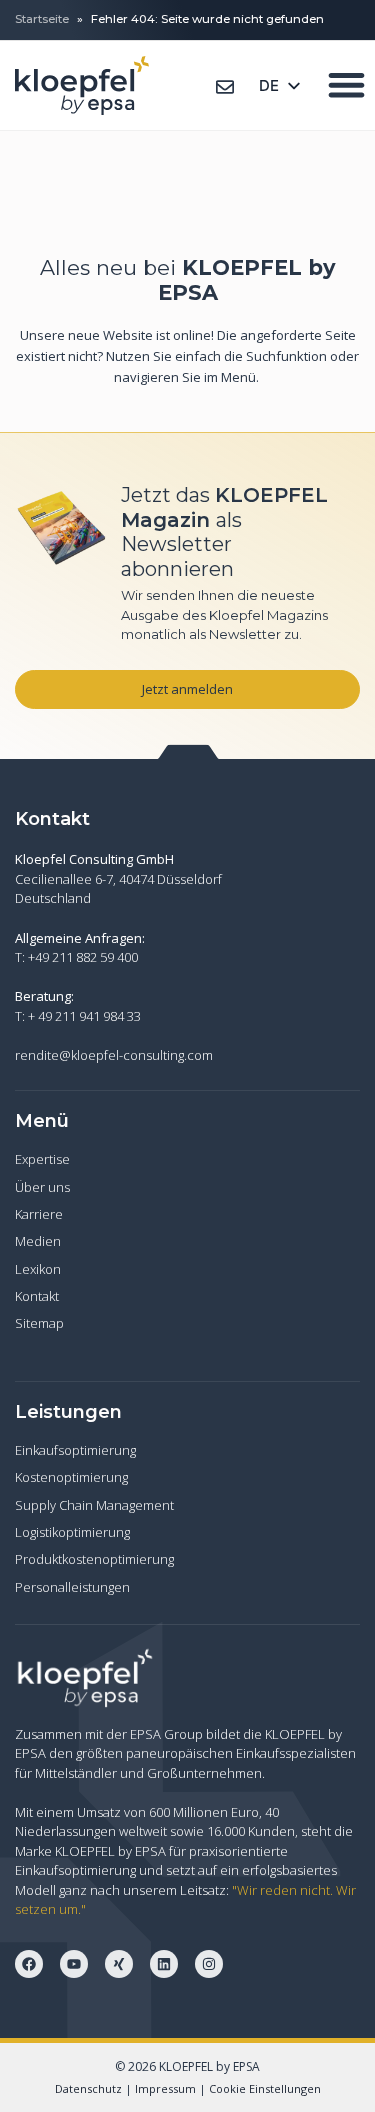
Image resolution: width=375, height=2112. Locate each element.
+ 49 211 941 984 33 (84, 1016)
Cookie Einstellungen (265, 2088)
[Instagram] (209, 1964)
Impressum (165, 2088)
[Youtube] (74, 1964)
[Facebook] (29, 1964)
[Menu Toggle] (346, 84)
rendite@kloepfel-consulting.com (114, 1055)
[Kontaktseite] (225, 87)
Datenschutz (88, 2088)
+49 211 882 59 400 (83, 957)
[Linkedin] (164, 1964)
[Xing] (119, 1964)
